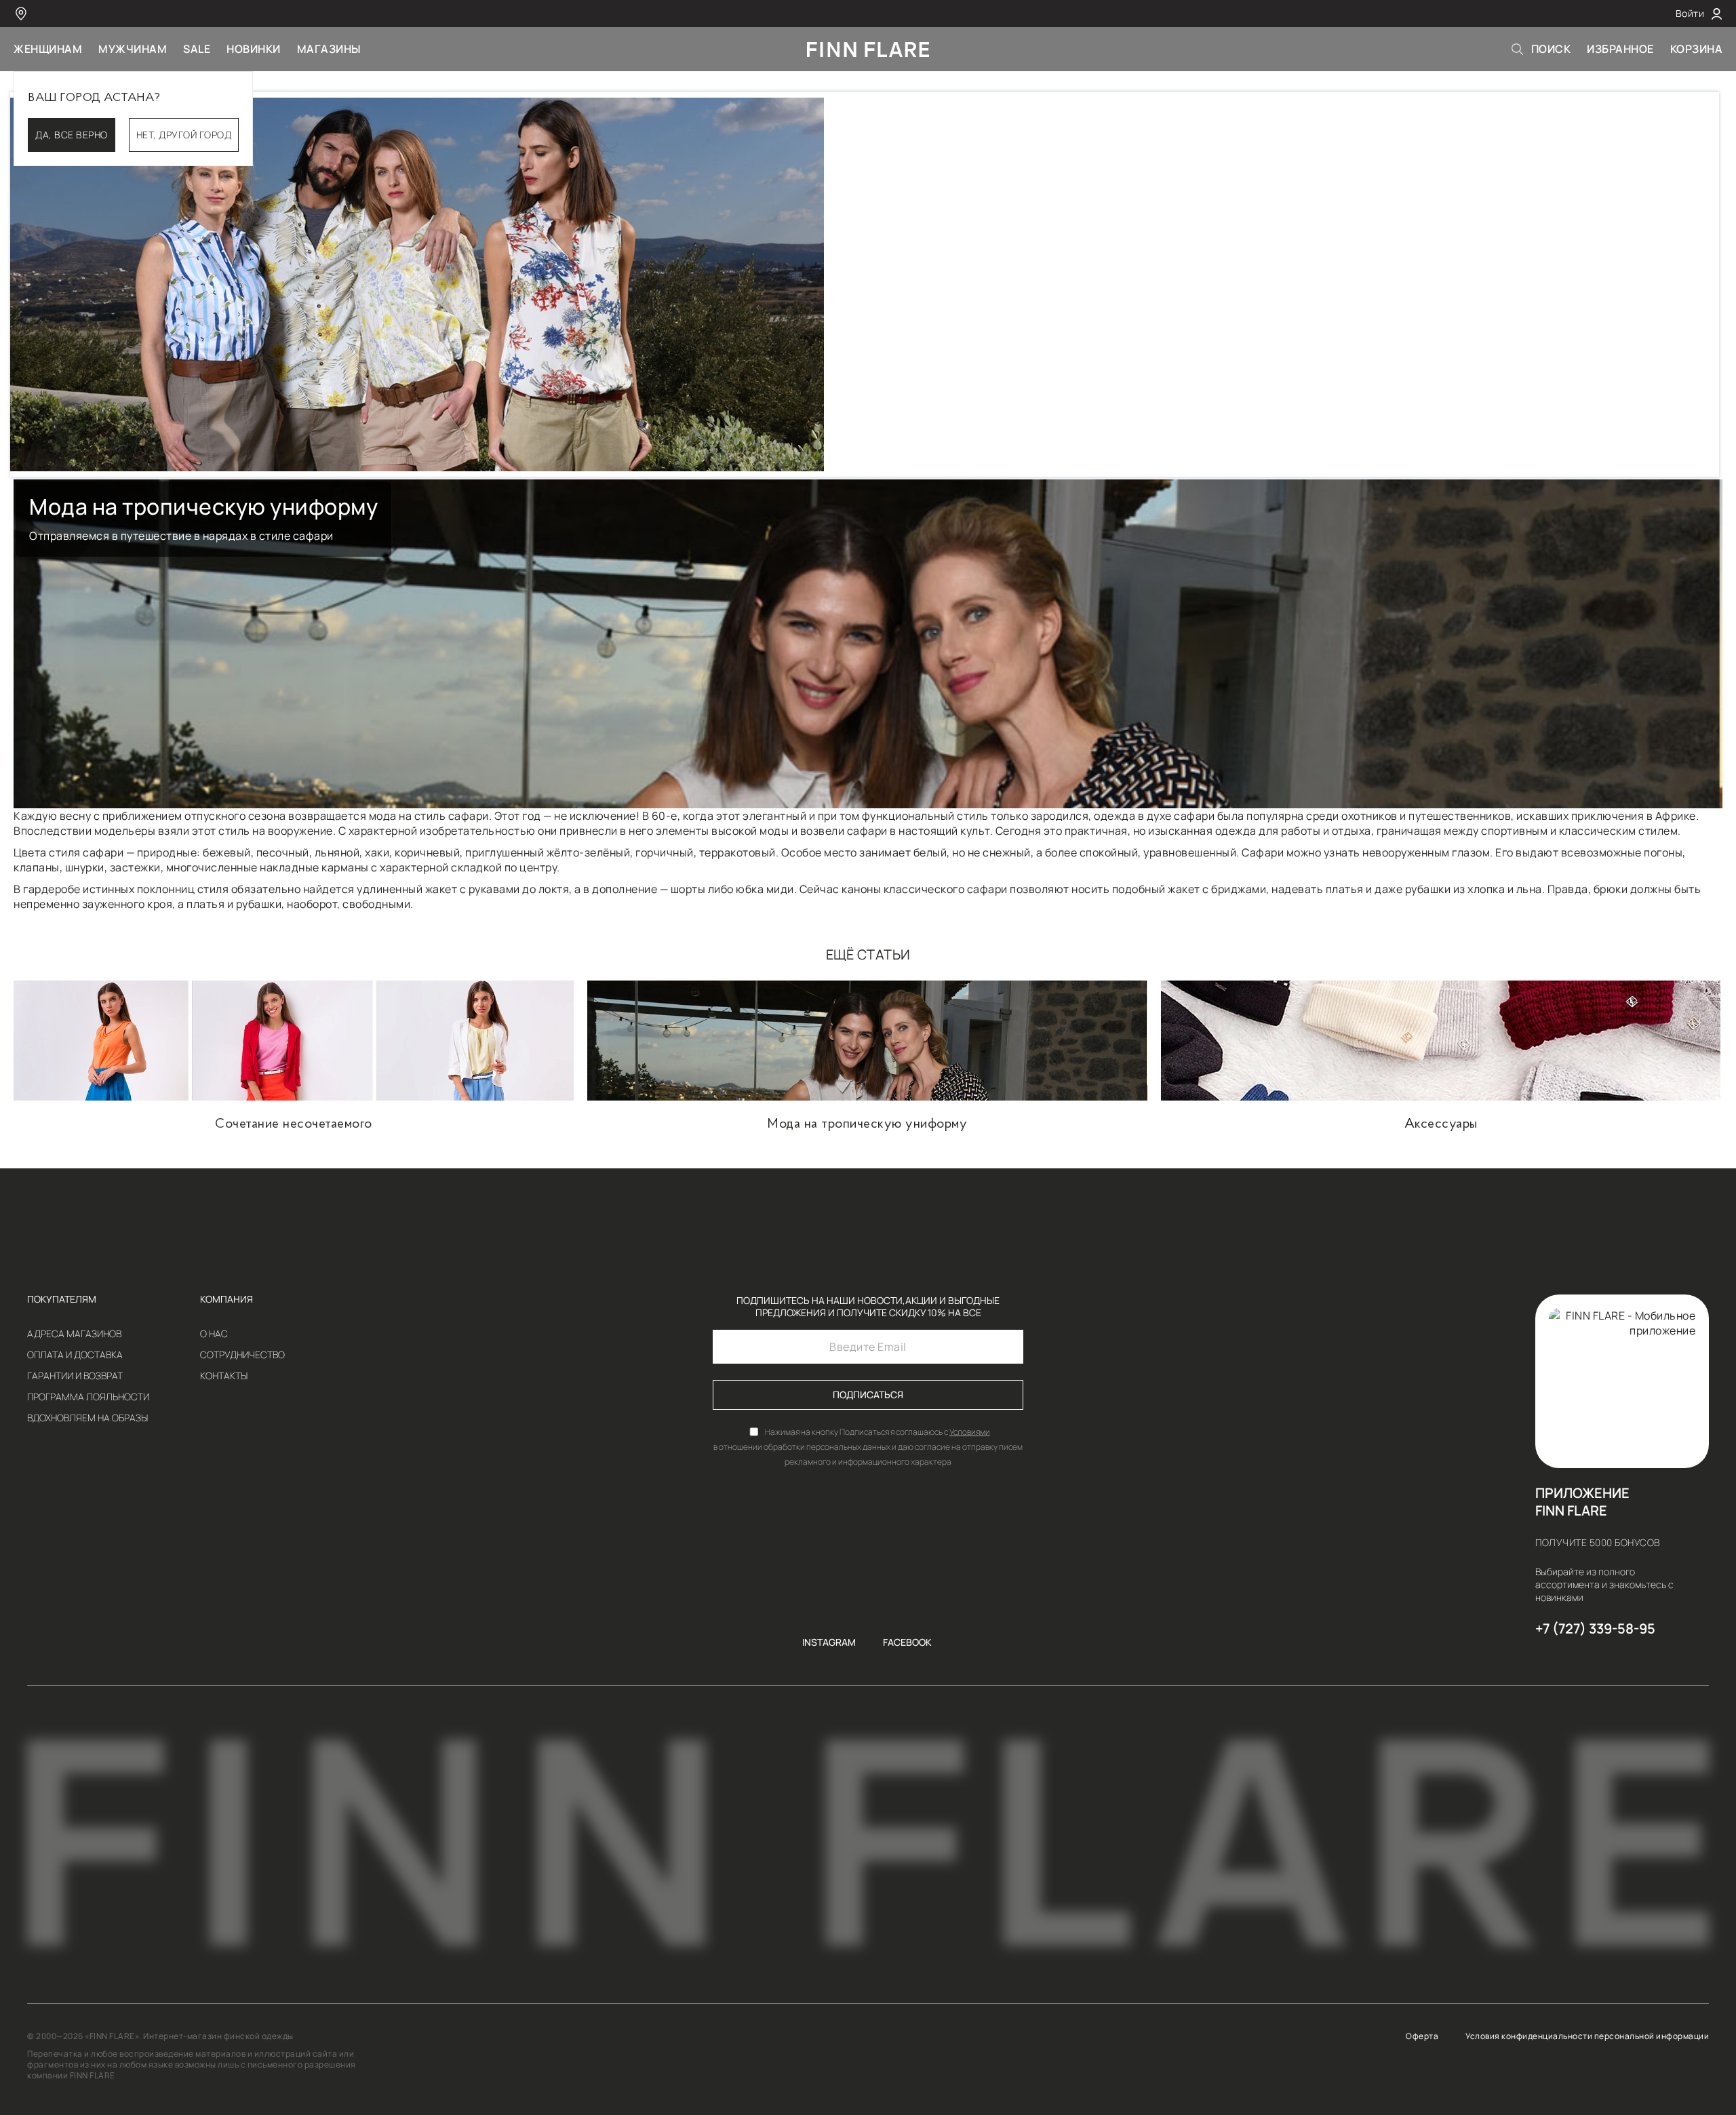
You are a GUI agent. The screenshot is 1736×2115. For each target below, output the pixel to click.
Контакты (224, 1376)
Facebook (907, 1642)
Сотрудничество (242, 1355)
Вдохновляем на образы (87, 1418)
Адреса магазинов (74, 1334)
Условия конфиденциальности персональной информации (1587, 2036)
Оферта (1422, 2036)
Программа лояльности (88, 1397)
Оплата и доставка (75, 1355)
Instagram (829, 1642)
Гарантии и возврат (75, 1376)
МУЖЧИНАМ (133, 49)
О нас (214, 1334)
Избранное (1620, 49)
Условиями (970, 1432)
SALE (197, 49)
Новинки (254, 49)
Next (1727, 285)
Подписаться (868, 1395)
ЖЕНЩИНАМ (48, 49)
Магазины (329, 49)
